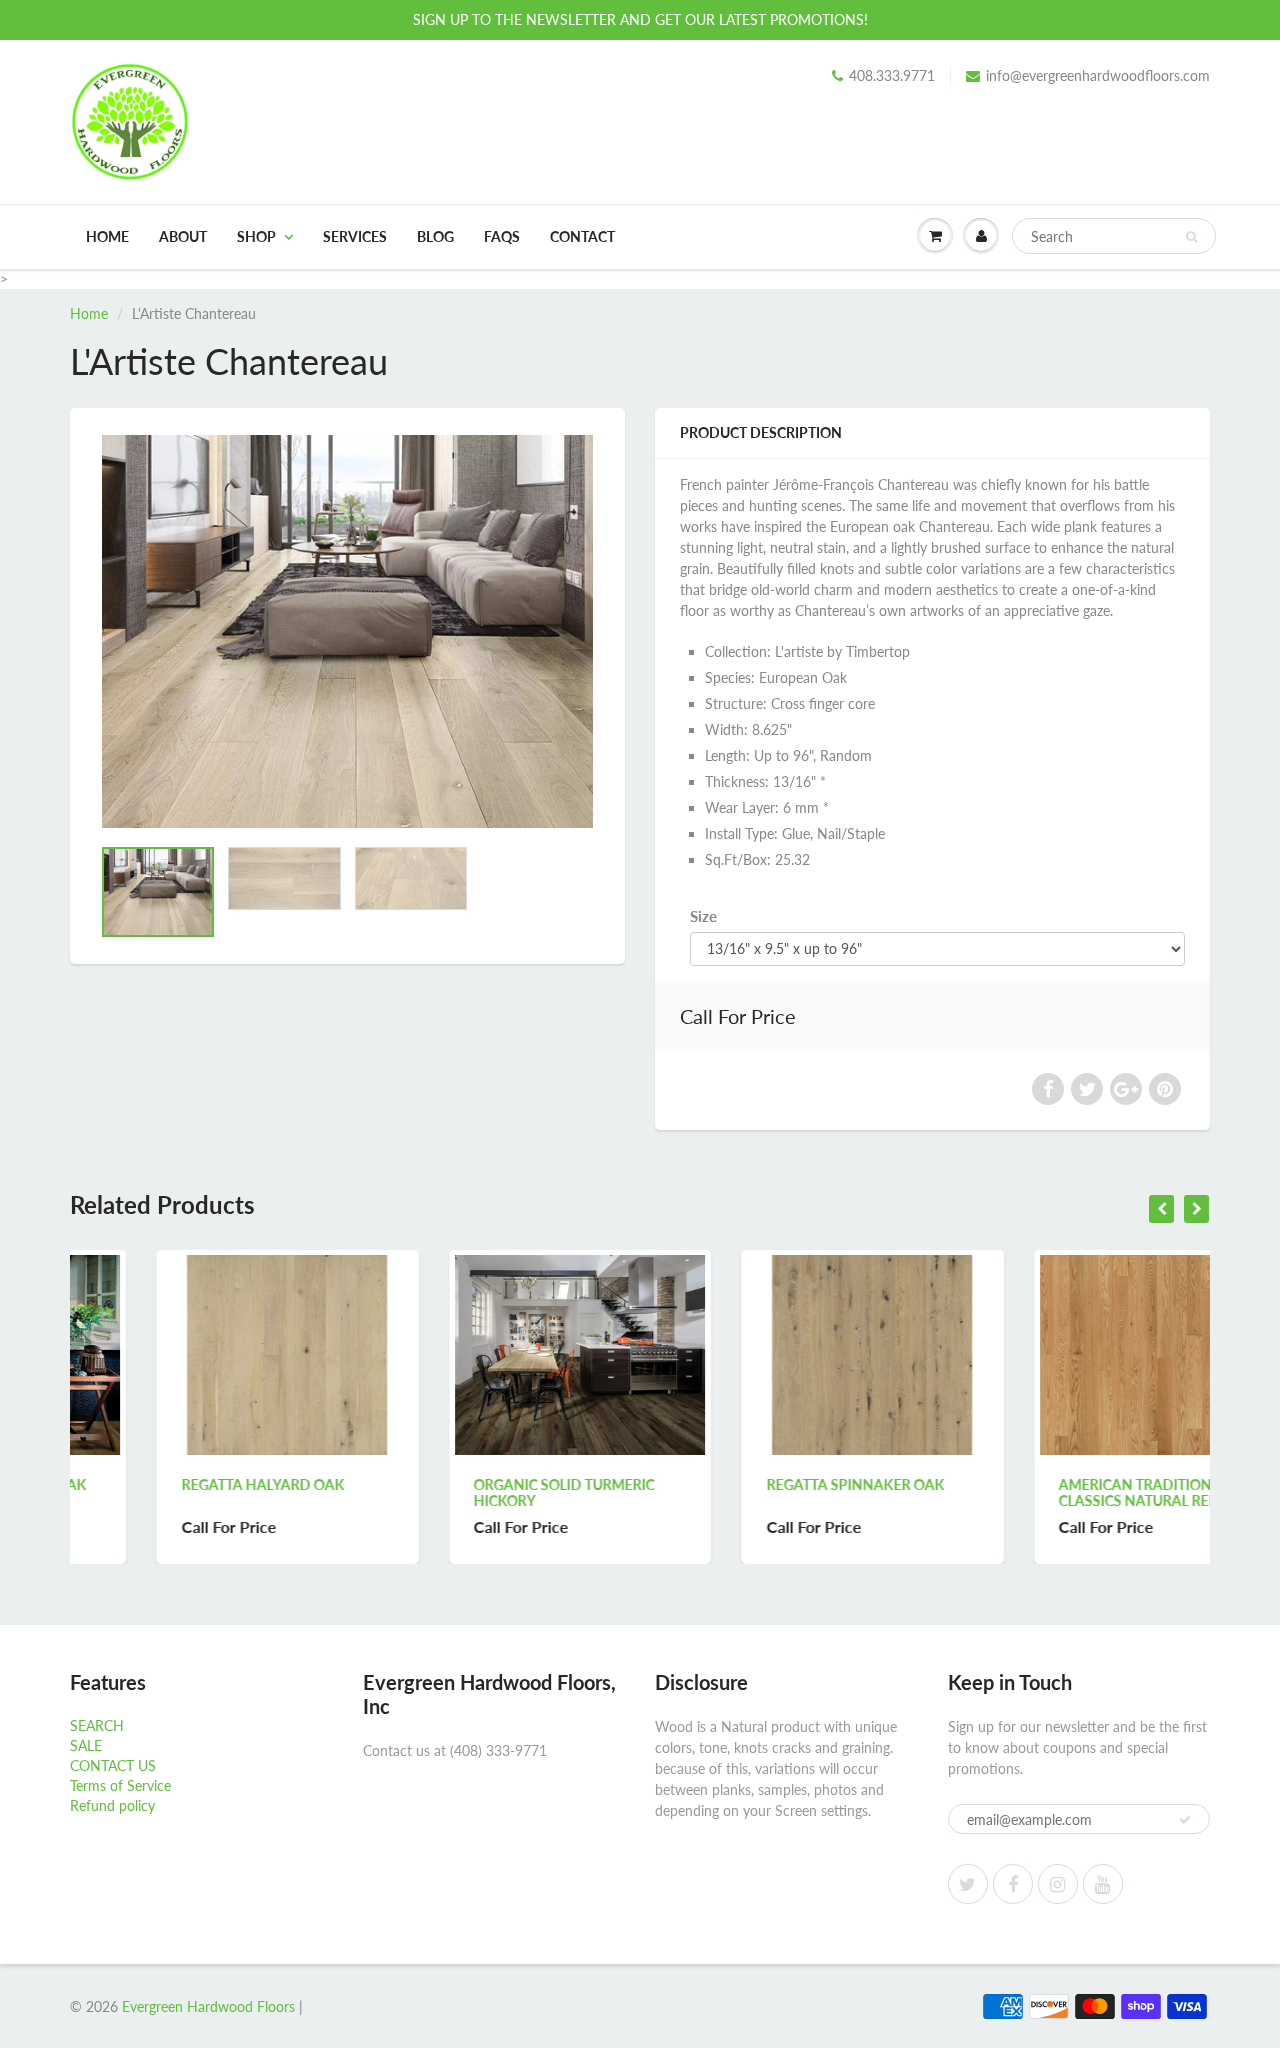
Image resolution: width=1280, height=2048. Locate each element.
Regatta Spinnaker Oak (769, 1484)
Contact (582, 236)
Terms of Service (120, 1785)
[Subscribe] (1185, 1820)
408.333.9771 (892, 75)
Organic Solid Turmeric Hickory (478, 1492)
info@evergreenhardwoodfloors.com (1098, 75)
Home (107, 236)
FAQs (502, 236)
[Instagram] (1058, 1884)
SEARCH (97, 1725)
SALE (86, 1745)
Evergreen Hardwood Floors (208, 2006)
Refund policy (112, 1805)
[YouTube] (1103, 1884)
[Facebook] (1013, 1884)
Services (355, 236)
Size (703, 916)
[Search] (1191, 237)
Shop (256, 236)
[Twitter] (968, 1884)
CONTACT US (113, 1765)
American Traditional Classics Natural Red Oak (1070, 1492)
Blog (435, 236)
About (183, 236)
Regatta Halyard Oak (176, 1484)
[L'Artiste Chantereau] (347, 631)
